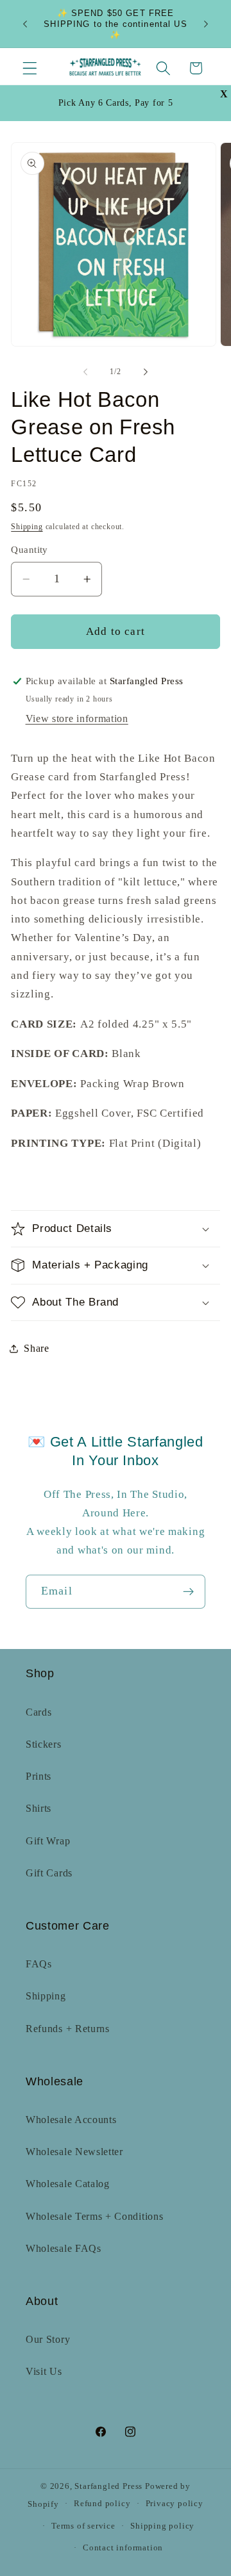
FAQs (39, 1964)
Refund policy (102, 2504)
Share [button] (36, 1348)
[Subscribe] (188, 1592)
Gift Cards (49, 1873)
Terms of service (83, 2526)
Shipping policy (162, 2526)
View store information (77, 718)
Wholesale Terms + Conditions (94, 2216)
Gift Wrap (48, 1841)
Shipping (27, 527)
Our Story (48, 2339)
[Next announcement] (206, 24)
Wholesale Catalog (68, 2184)
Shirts (38, 1808)
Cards (38, 1712)
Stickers (44, 1744)
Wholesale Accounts (71, 2120)
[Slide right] (146, 372)
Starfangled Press (108, 2486)
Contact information (123, 2548)
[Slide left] (85, 372)
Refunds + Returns (68, 2029)
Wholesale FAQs (64, 2248)
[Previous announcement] (25, 24)
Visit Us (44, 2371)
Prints (38, 1776)
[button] (30, 68)
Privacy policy (175, 2504)
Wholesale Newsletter (74, 2152)
